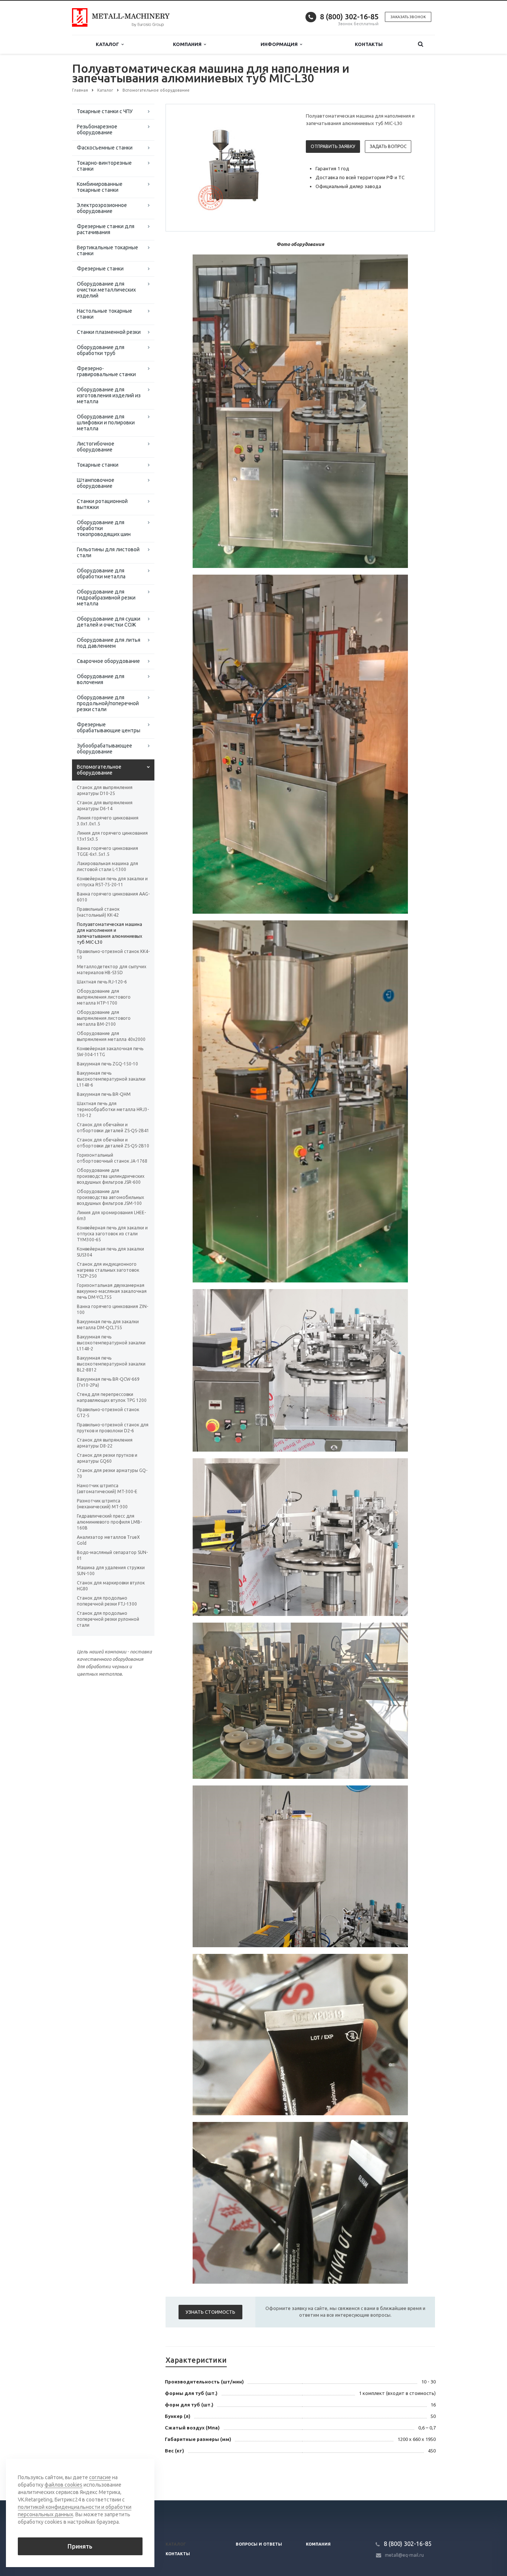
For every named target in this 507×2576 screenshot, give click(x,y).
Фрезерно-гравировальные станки (106, 371)
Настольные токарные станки (104, 314)
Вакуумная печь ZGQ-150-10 (107, 1064)
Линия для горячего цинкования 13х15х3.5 (112, 836)
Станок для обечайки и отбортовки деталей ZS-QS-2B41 (113, 1128)
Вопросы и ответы (259, 2544)
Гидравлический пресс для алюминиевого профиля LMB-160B (109, 1522)
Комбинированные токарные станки (100, 187)
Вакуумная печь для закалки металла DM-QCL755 (108, 1325)
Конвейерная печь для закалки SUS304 (110, 1252)
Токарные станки (98, 465)
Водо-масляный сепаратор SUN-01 (112, 1555)
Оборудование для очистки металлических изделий (106, 290)
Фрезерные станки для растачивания (106, 229)
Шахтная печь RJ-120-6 (102, 982)
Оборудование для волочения (101, 679)
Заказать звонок (408, 17)
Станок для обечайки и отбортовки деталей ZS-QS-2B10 (113, 1143)
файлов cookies (63, 2485)
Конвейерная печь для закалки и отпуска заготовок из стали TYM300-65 (112, 1234)
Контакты (369, 44)
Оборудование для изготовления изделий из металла (109, 395)
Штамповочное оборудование (96, 483)
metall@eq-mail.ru (404, 2555)
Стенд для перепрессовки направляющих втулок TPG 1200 (112, 1397)
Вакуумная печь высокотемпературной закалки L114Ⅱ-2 (111, 1343)
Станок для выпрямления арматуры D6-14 (105, 806)
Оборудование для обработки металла (101, 574)
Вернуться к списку (104, 2476)
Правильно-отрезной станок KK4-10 (113, 954)
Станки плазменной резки (109, 332)
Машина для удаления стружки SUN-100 (111, 1570)
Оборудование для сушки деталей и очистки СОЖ (109, 622)
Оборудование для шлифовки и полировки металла (106, 423)
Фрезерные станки (100, 269)
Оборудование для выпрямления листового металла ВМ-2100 (104, 1018)
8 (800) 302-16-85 (349, 17)
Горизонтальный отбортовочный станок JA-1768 (112, 1158)
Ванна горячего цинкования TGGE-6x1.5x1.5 (107, 851)
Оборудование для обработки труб (101, 350)
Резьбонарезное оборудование (97, 129)
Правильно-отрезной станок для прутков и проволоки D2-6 (113, 1428)
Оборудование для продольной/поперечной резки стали (108, 703)
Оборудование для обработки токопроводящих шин (104, 528)
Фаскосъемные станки (105, 148)
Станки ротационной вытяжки (102, 504)
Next (282, 167)
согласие (100, 2477)
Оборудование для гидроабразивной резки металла (106, 598)
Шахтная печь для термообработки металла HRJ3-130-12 (113, 1109)
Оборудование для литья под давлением (109, 643)
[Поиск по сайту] (421, 44)
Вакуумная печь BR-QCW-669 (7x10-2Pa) (108, 1382)
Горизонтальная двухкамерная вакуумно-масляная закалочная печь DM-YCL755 (112, 1291)
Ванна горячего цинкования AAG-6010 (113, 897)
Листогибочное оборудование (96, 447)
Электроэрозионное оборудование (102, 208)
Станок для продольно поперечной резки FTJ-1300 (107, 1601)
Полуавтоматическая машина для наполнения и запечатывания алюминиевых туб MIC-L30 (109, 933)
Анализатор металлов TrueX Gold (108, 1540)
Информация (280, 44)
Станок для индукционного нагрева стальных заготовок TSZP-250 (108, 1270)
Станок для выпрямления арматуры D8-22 (105, 1443)
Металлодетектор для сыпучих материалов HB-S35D (112, 970)
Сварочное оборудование (108, 661)
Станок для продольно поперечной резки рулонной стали (108, 1619)
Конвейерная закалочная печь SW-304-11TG (110, 1052)
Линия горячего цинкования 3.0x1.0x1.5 (108, 821)
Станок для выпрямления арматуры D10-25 (105, 790)
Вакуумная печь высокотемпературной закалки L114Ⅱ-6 (111, 1079)
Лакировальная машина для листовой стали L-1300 (107, 866)
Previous (187, 167)
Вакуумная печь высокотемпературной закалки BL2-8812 (111, 1364)
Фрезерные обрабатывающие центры (109, 727)
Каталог (109, 44)
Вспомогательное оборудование (99, 770)
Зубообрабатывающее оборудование (104, 749)
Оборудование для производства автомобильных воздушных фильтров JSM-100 (110, 1197)
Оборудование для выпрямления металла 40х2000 (111, 1036)
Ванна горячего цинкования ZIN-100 (112, 1309)
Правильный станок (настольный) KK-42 (98, 912)
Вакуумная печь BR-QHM (104, 1094)
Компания (188, 44)
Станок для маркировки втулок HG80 (111, 1586)
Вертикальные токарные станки (107, 250)
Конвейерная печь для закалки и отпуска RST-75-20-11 (112, 882)
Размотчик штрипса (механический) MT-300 (102, 1504)
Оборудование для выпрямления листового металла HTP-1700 (104, 997)
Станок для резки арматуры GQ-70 (112, 1473)
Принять (80, 2546)
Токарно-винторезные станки (104, 166)
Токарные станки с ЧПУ (105, 111)
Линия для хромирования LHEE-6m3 (111, 1215)
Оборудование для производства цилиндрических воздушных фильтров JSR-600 (111, 1176)
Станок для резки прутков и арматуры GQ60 (107, 1458)
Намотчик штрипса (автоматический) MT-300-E (107, 1489)
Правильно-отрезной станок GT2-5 (108, 1412)
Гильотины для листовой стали (108, 552)
